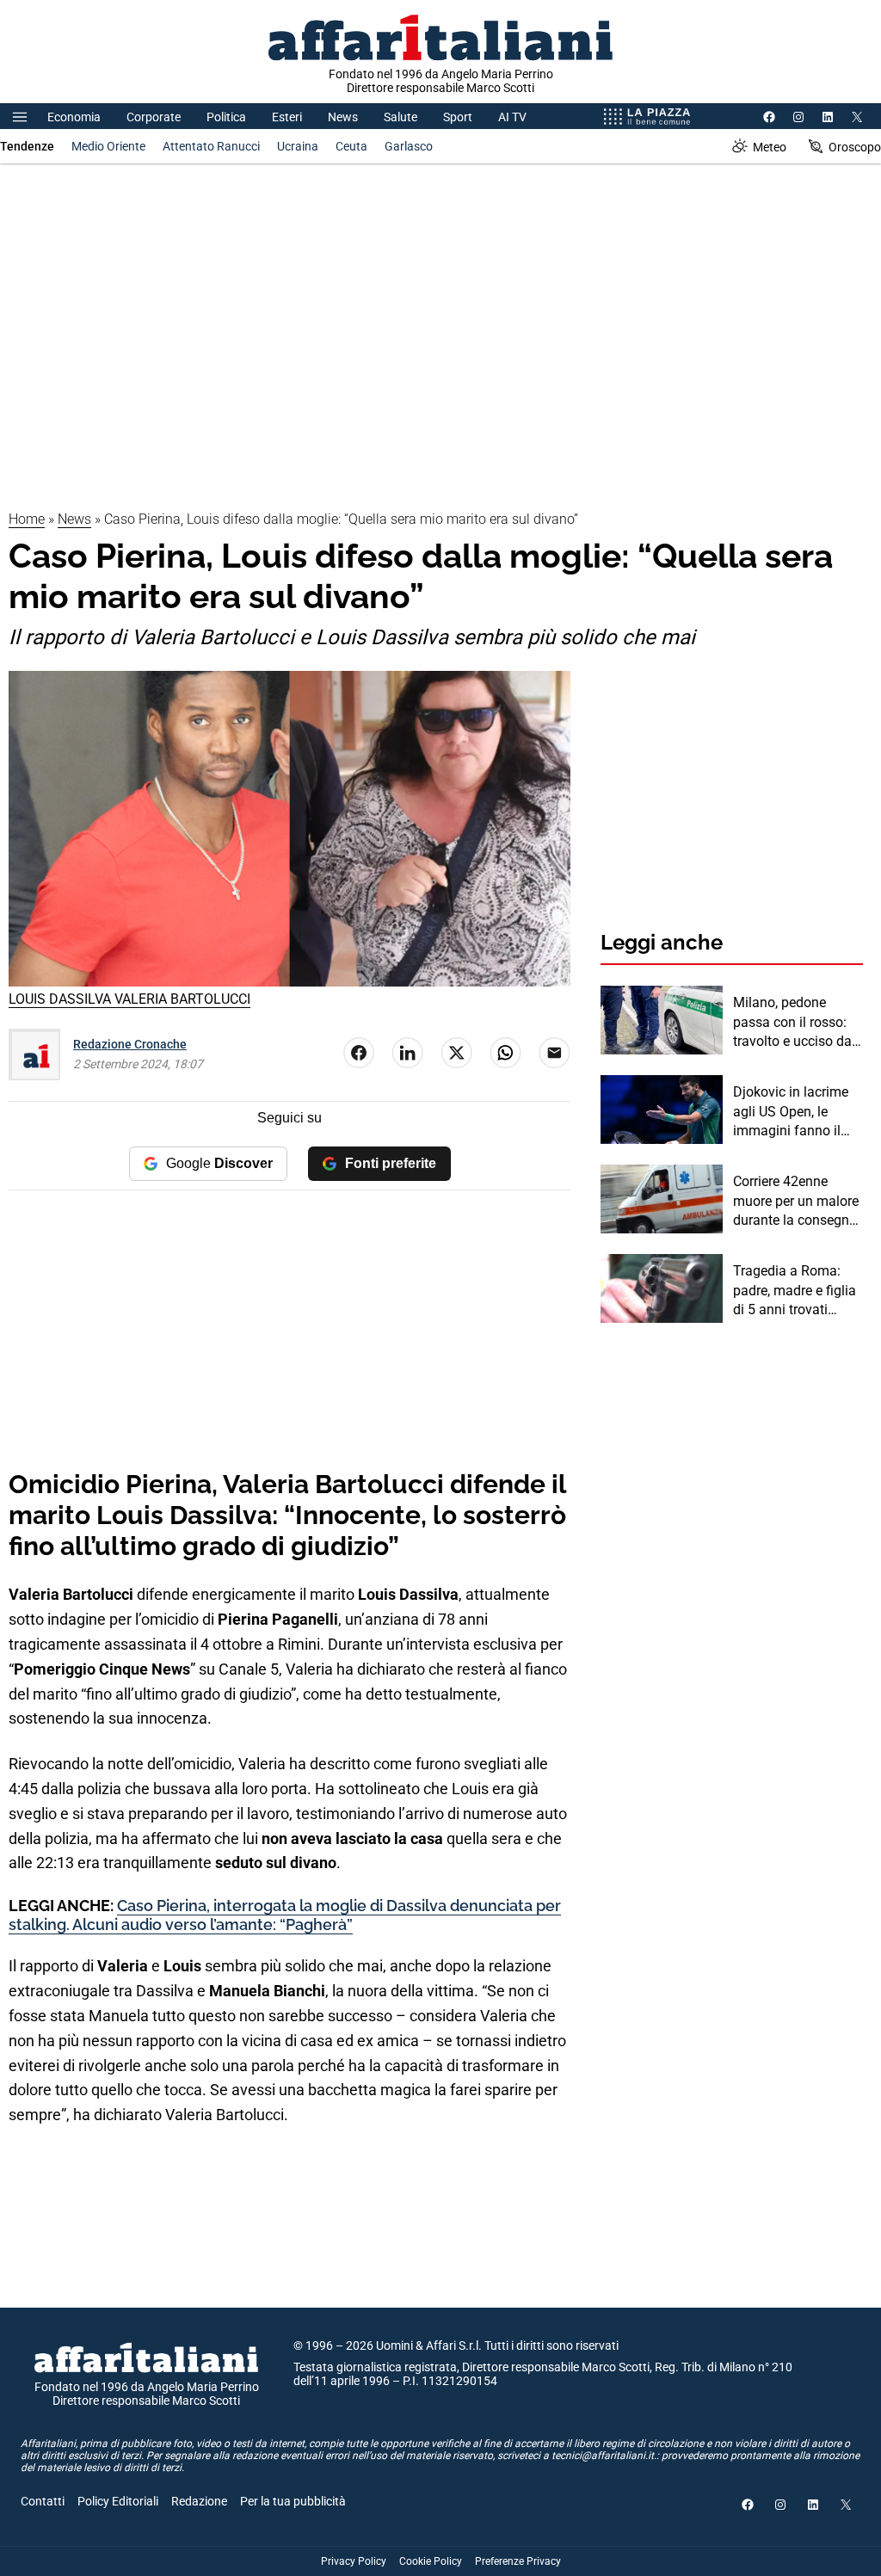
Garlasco (409, 146)
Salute (400, 117)
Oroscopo (855, 147)
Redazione (199, 2501)
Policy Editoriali (118, 2501)
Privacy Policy (354, 2561)
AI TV (512, 117)
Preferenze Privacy (518, 2561)
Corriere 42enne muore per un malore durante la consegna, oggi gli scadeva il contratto (796, 1202)
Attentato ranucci (211, 146)
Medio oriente (108, 146)
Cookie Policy (431, 2561)
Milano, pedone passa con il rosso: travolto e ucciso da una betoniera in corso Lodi (792, 1023)
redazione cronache (130, 1044)
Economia (74, 117)
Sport (458, 117)
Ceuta (351, 146)
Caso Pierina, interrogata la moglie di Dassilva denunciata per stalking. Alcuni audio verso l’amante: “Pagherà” (285, 1915)
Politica (226, 117)
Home (27, 519)
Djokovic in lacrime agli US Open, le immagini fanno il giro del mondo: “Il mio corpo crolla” (791, 1112)
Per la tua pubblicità (293, 2501)
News (343, 117)
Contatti (43, 2501)
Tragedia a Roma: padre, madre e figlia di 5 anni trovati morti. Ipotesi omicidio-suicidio (795, 1291)
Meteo (770, 147)
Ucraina (298, 146)
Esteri (287, 117)
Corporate (154, 117)
